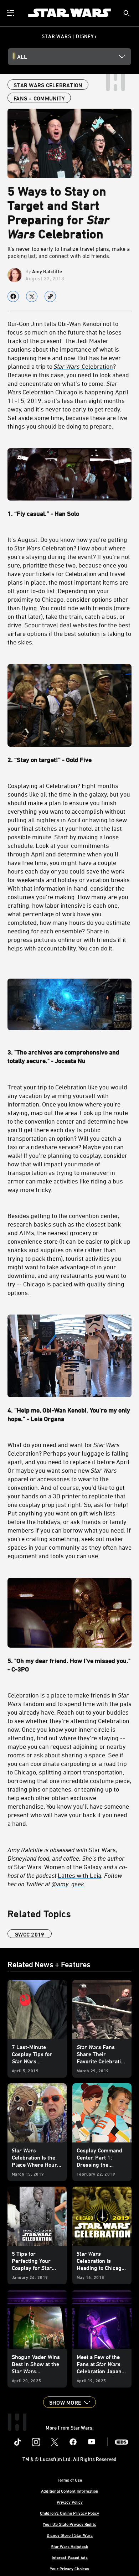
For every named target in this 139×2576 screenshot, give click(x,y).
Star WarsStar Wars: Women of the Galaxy (68, 1867)
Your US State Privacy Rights (69, 2524)
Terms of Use (69, 2480)
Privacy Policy (70, 2502)
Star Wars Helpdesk (69, 2546)
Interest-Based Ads (70, 2557)
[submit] (127, 13)
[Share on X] (32, 296)
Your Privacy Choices (69, 2569)
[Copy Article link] (50, 296)
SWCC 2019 (30, 1934)
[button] (69, 2402)
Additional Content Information (70, 2491)
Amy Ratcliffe (47, 271)
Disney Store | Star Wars (70, 2535)
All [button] (22, 57)
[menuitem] (11, 13)
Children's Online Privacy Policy (69, 2513)
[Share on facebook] (13, 296)
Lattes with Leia (79, 1875)
